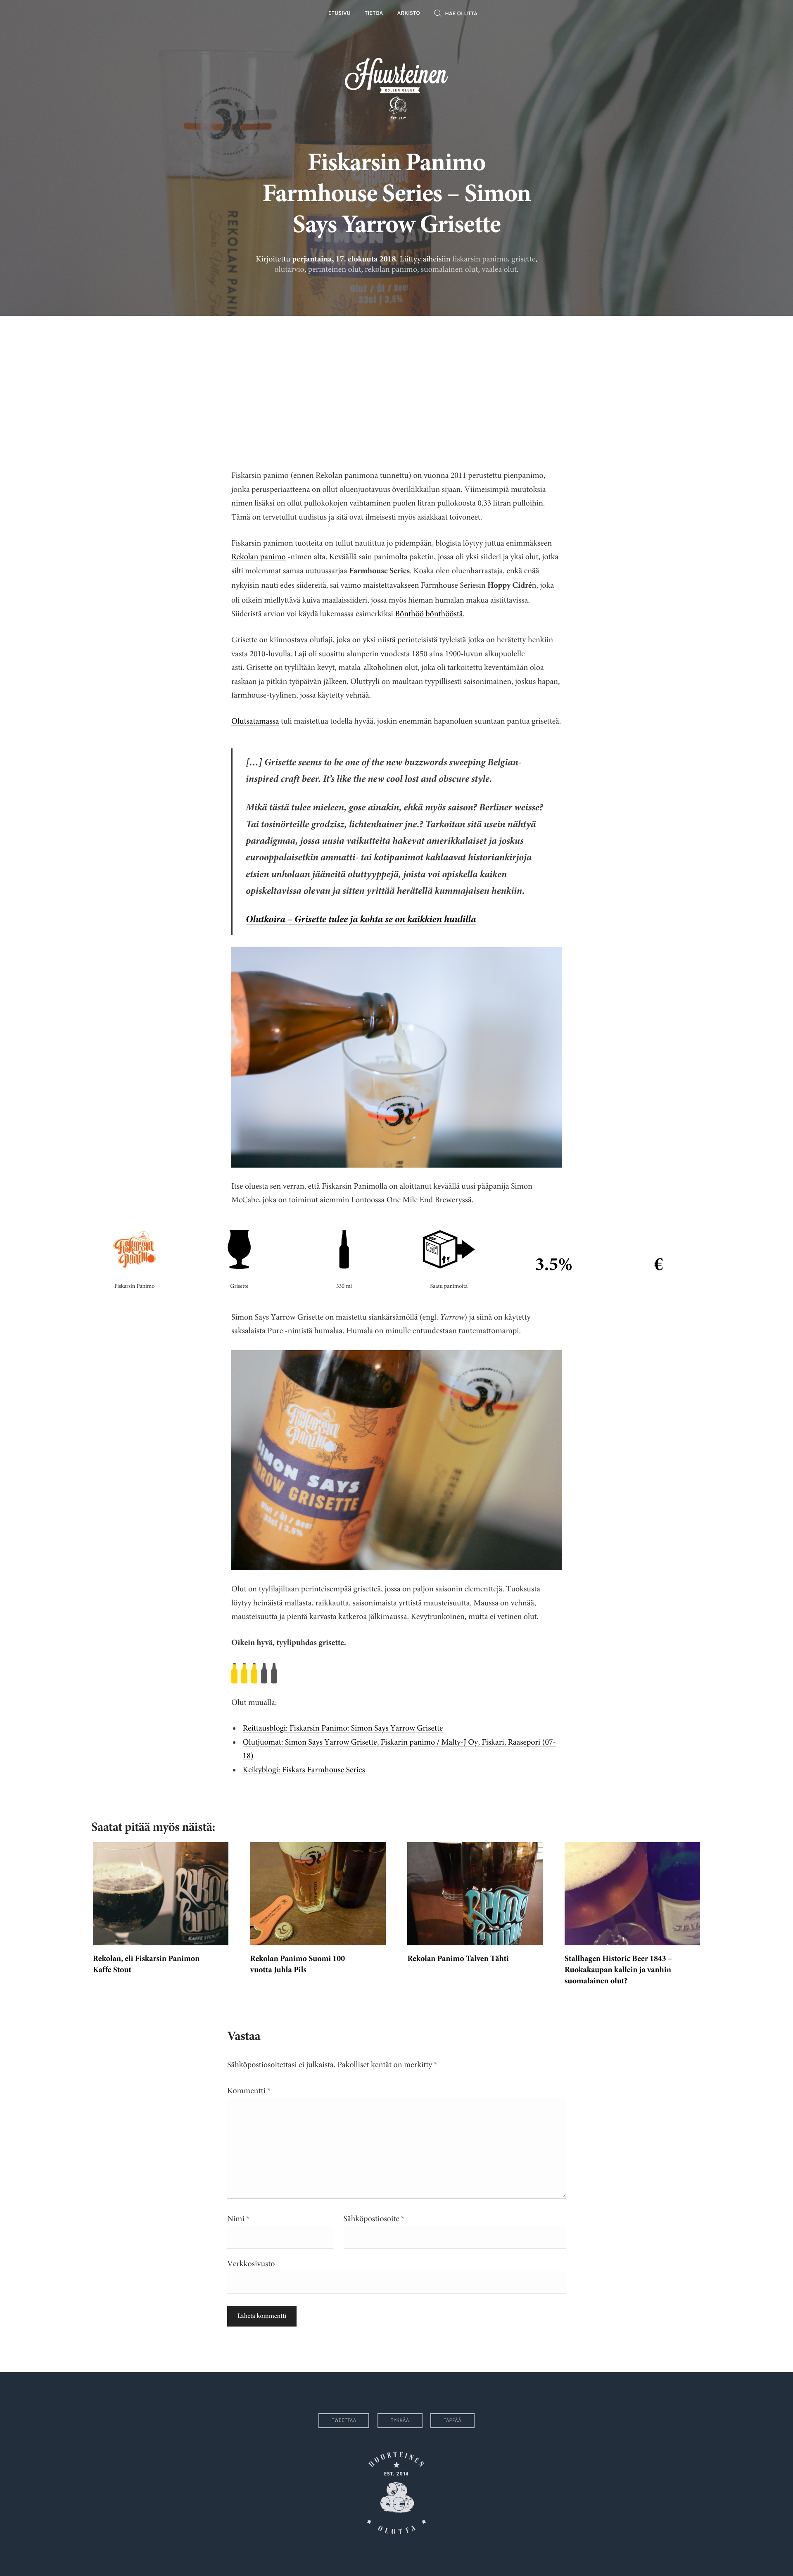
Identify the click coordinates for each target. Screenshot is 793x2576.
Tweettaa (344, 2421)
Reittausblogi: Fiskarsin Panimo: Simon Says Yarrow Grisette (343, 1728)
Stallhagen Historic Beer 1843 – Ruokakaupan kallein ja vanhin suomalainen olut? (618, 1971)
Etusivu (340, 14)
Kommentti (249, 2091)
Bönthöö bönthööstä (429, 614)
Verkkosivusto (251, 2264)
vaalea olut (499, 269)
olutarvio (289, 269)
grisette (523, 259)
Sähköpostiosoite (374, 2219)
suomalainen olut (449, 269)
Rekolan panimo (259, 557)
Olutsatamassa (255, 721)
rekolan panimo (391, 269)
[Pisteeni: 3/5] (396, 1673)
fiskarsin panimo (480, 259)
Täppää (452, 2421)
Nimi (238, 2219)
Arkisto (409, 14)
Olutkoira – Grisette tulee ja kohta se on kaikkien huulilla (361, 920)
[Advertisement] (396, 386)
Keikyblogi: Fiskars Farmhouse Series (304, 1770)
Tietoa (374, 14)
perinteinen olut (335, 269)
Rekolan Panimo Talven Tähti (458, 1959)
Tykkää (400, 2421)
